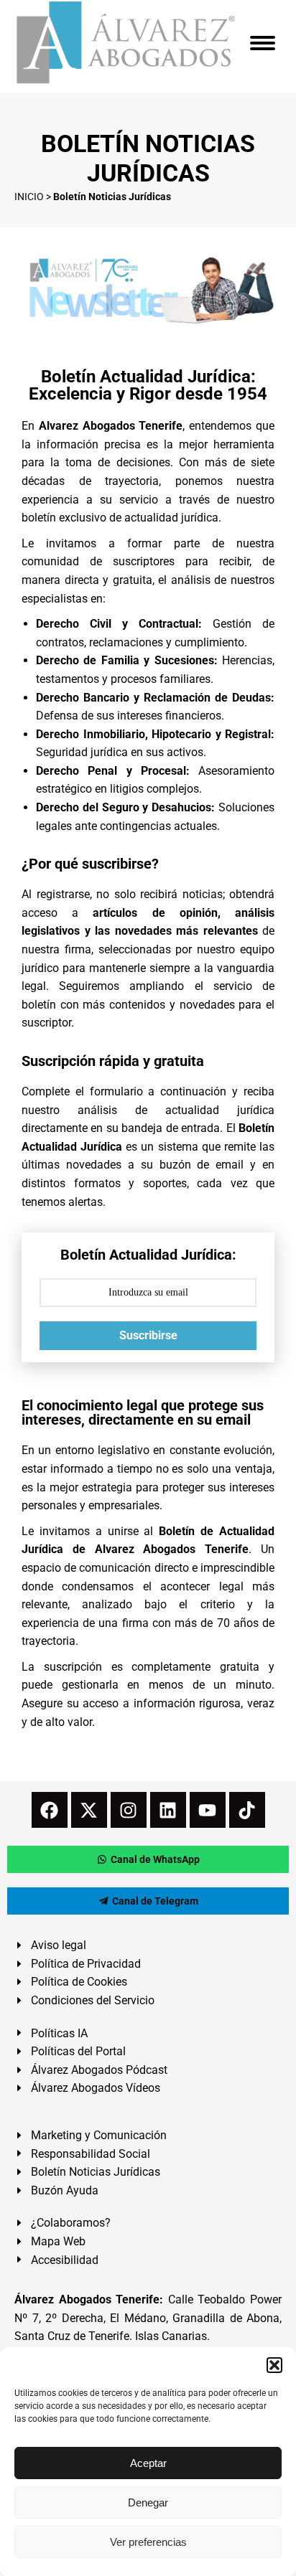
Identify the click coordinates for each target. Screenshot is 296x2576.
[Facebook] (50, 1810)
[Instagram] (129, 1810)
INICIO (29, 197)
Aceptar (148, 2463)
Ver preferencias (148, 2542)
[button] (274, 2365)
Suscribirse (148, 1335)
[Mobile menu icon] (263, 43)
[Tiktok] (247, 1810)
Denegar (148, 2502)
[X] (89, 1810)
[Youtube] (208, 1810)
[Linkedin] (168, 1810)
